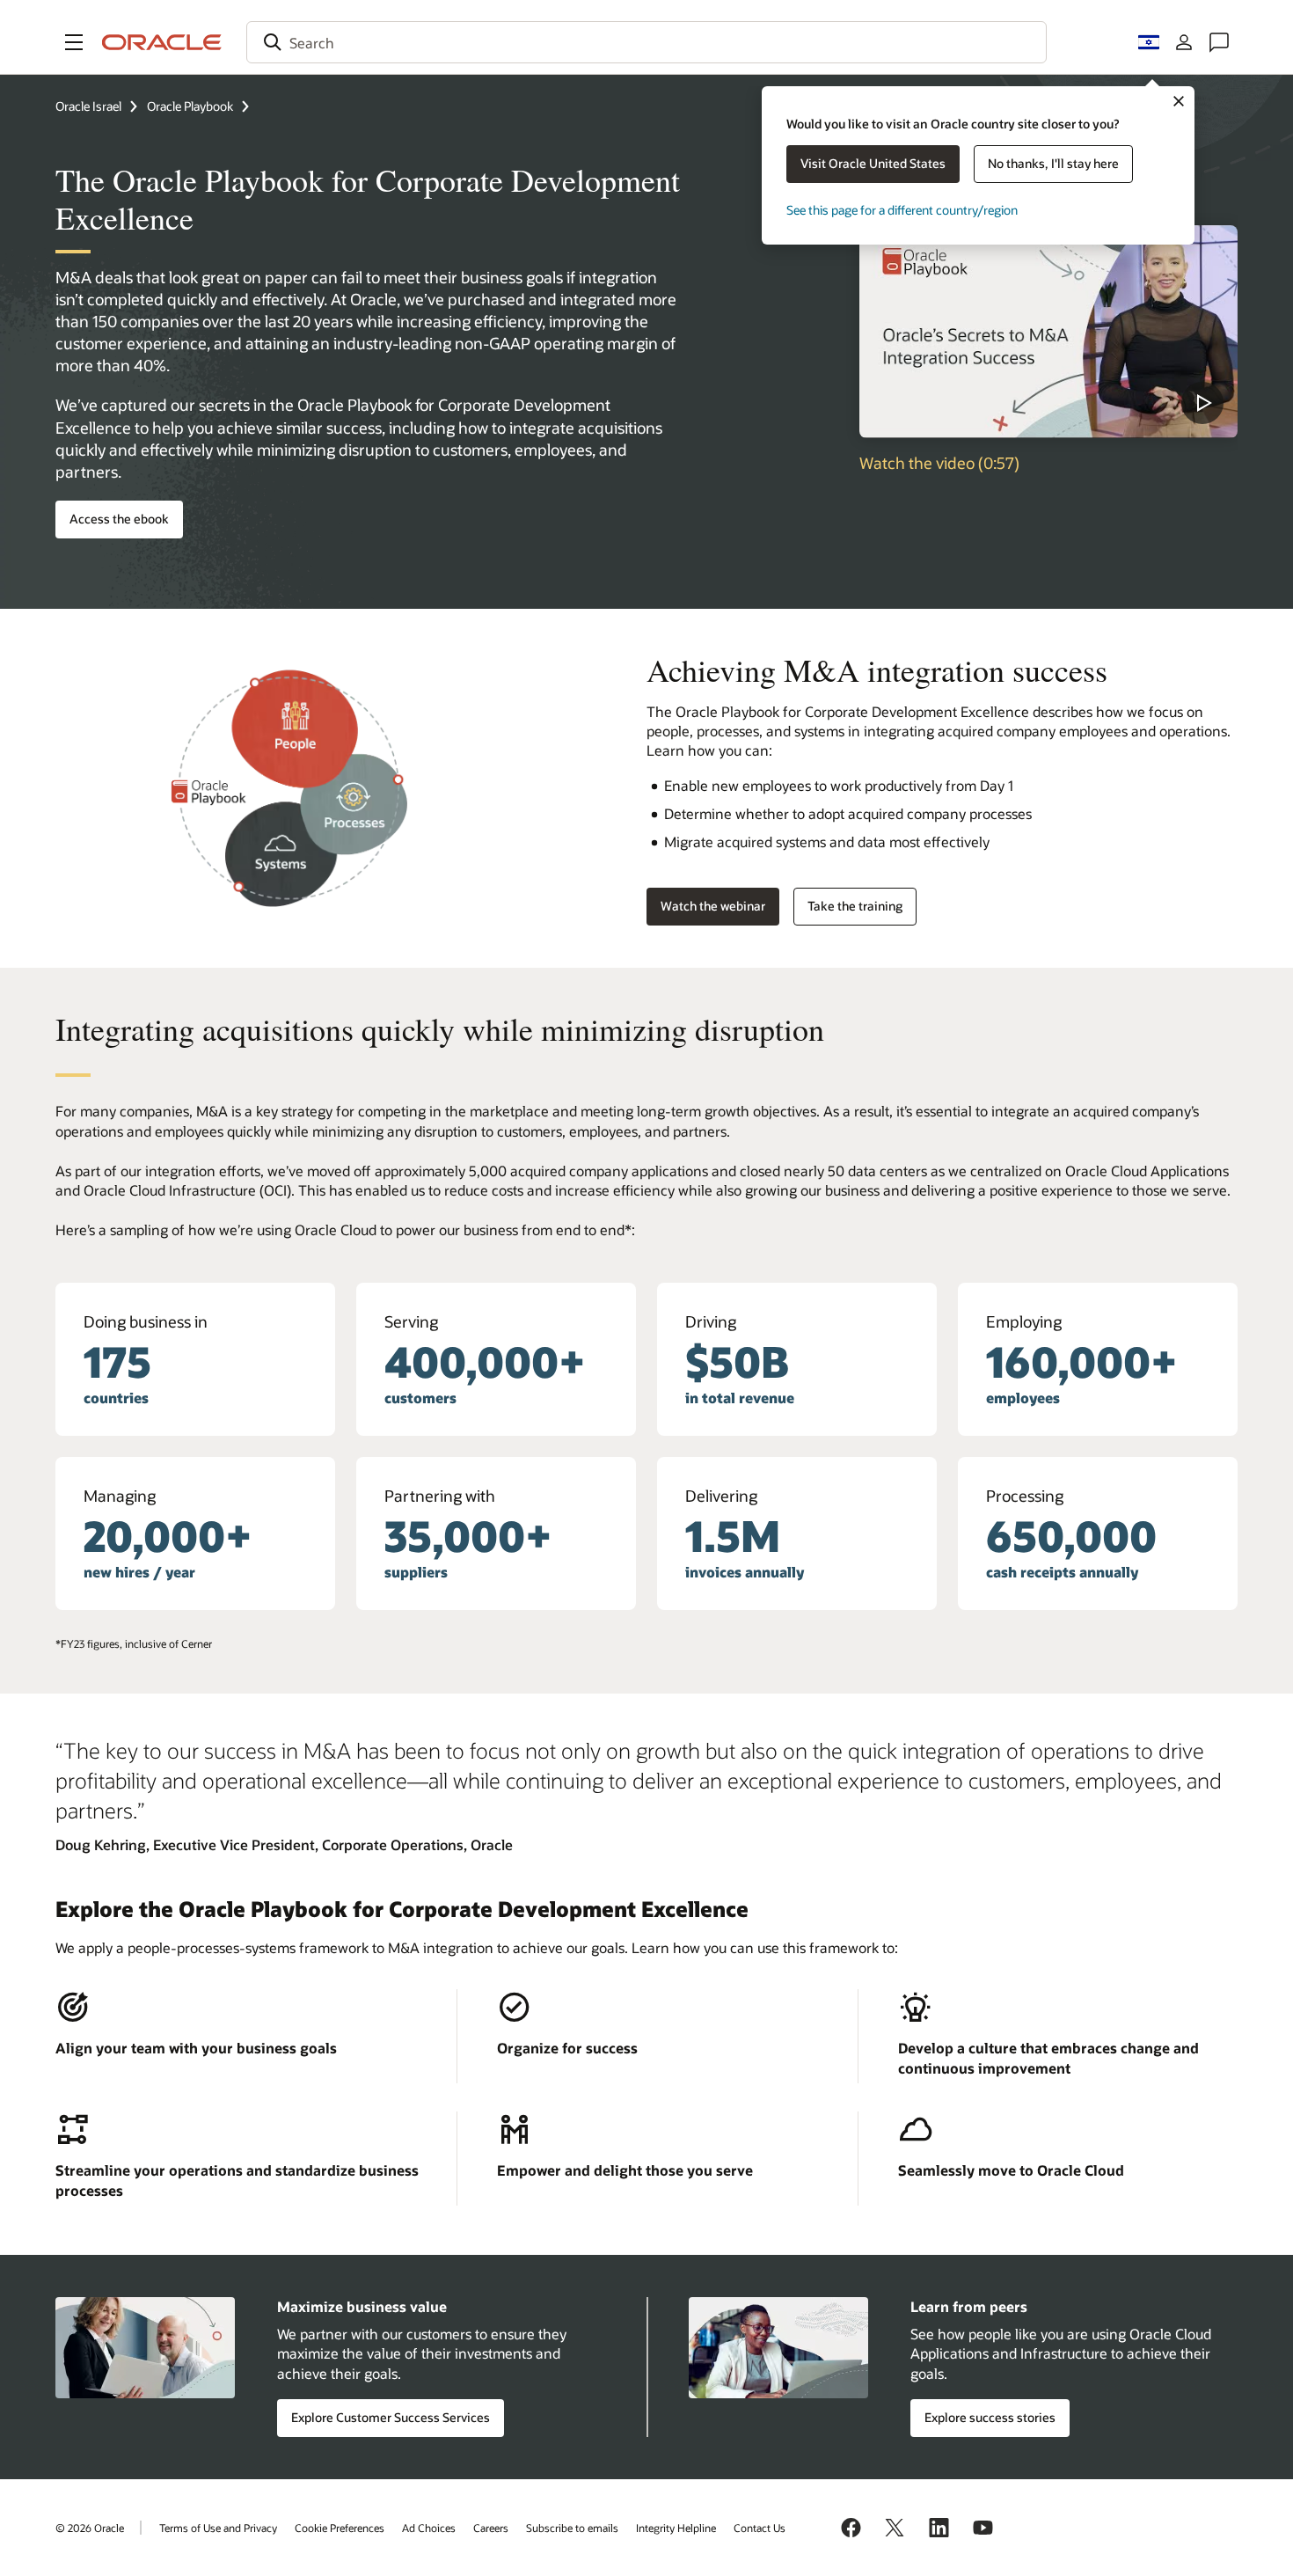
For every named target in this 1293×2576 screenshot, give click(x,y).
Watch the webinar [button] (713, 906)
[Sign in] (1184, 42)
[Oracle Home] (162, 42)
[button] (74, 42)
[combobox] (646, 42)
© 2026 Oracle (90, 2528)
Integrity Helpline (676, 2528)
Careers (491, 2528)
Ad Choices (429, 2528)
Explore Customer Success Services (391, 2417)
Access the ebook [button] (119, 519)
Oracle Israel (88, 106)
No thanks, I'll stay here (1053, 163)
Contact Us (760, 2528)
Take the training (855, 906)
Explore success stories (990, 2417)
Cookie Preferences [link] (340, 2528)
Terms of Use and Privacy (218, 2528)
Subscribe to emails (572, 2528)
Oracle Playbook (190, 106)
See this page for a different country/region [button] (902, 210)
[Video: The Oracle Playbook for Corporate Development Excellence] (1048, 332)
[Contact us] (1219, 42)
